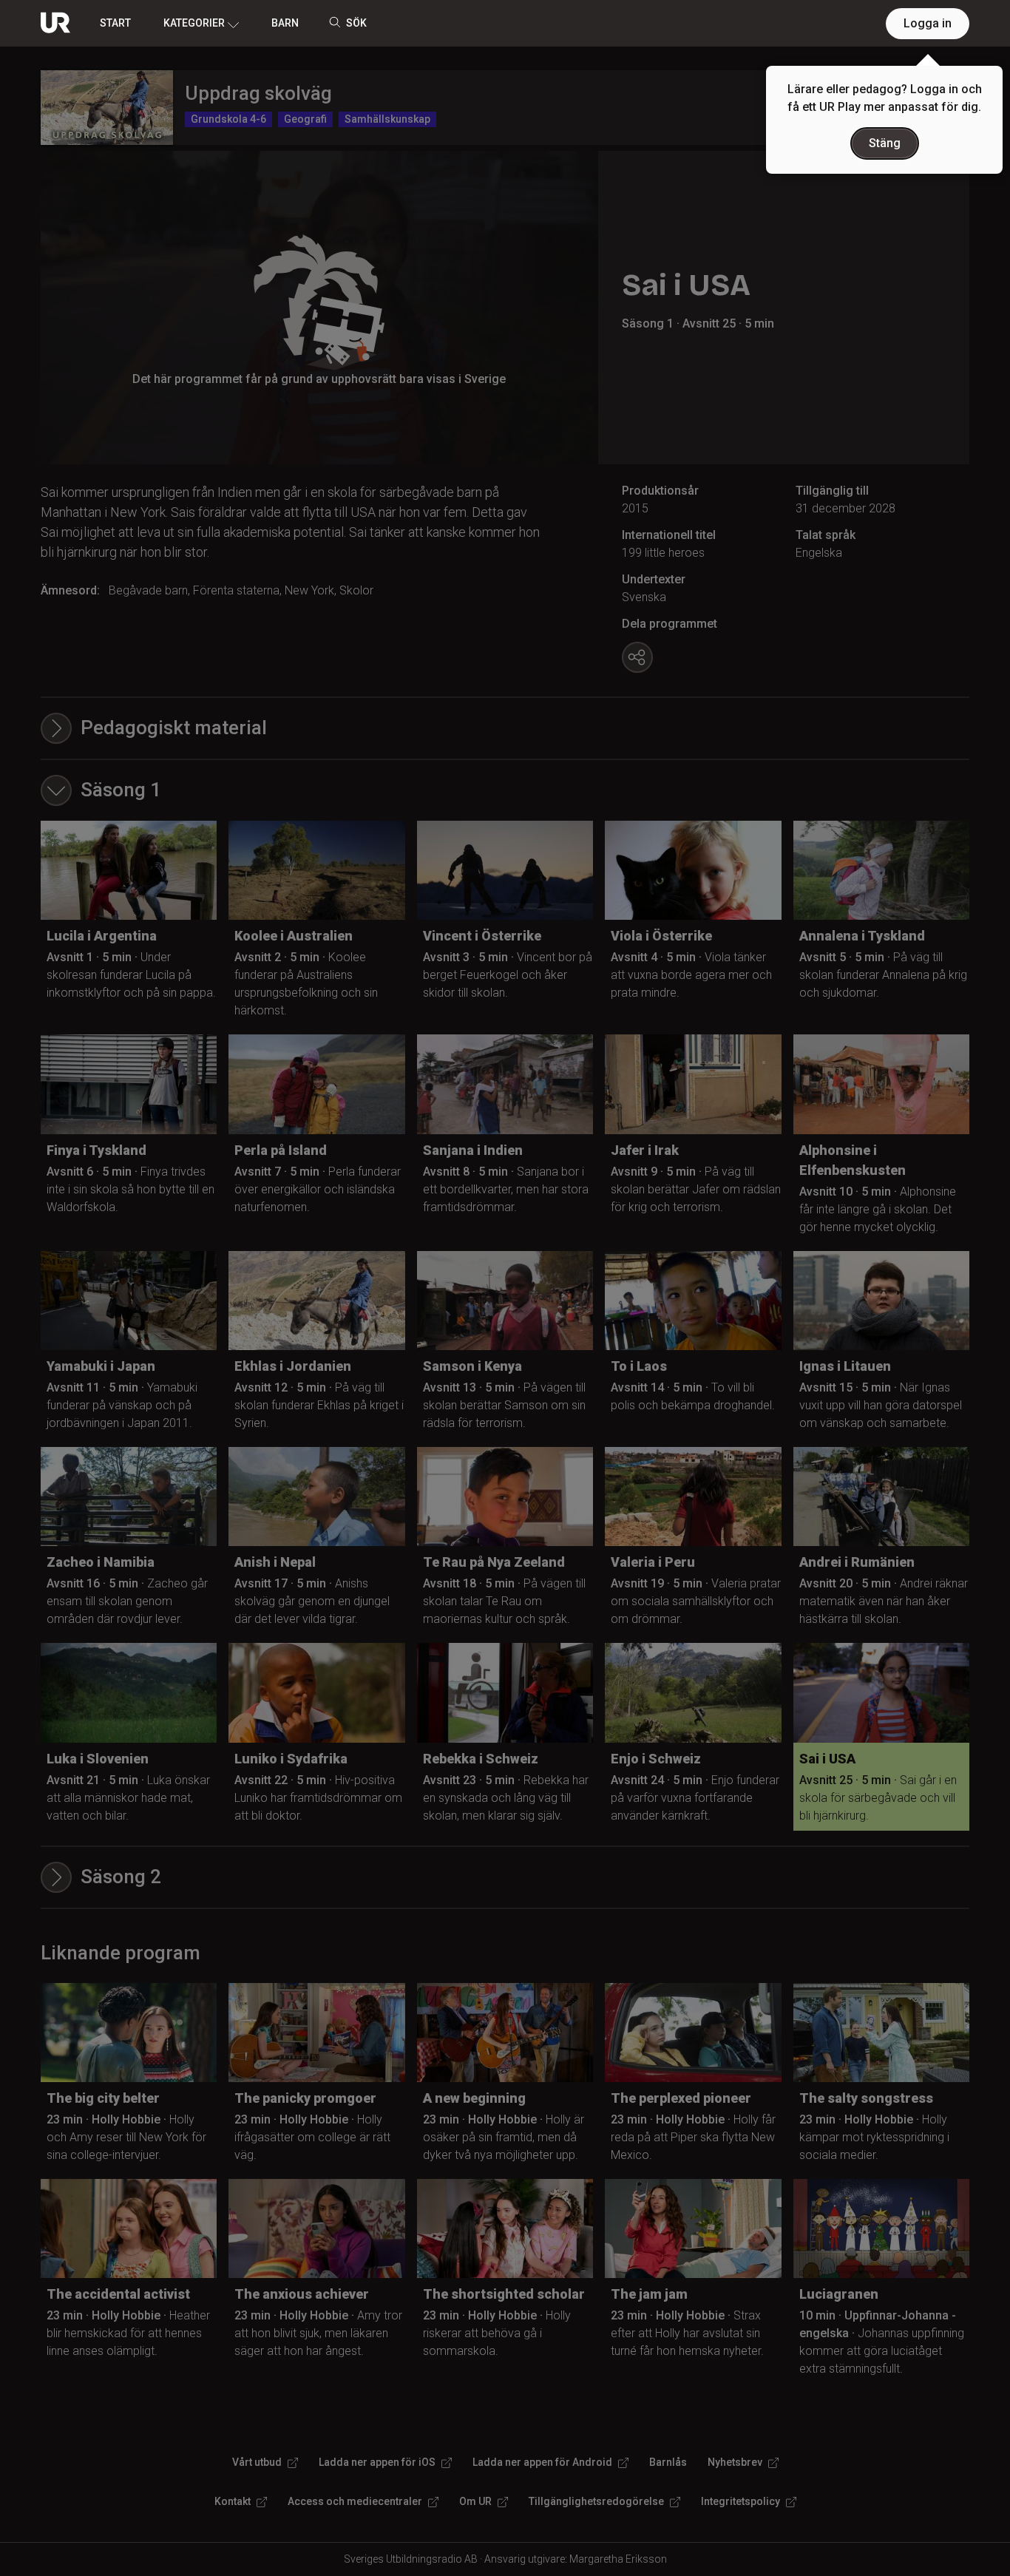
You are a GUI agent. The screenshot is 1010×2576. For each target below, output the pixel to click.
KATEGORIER (194, 23)
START (115, 23)
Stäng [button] (885, 143)
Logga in (928, 23)
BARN (285, 23)
